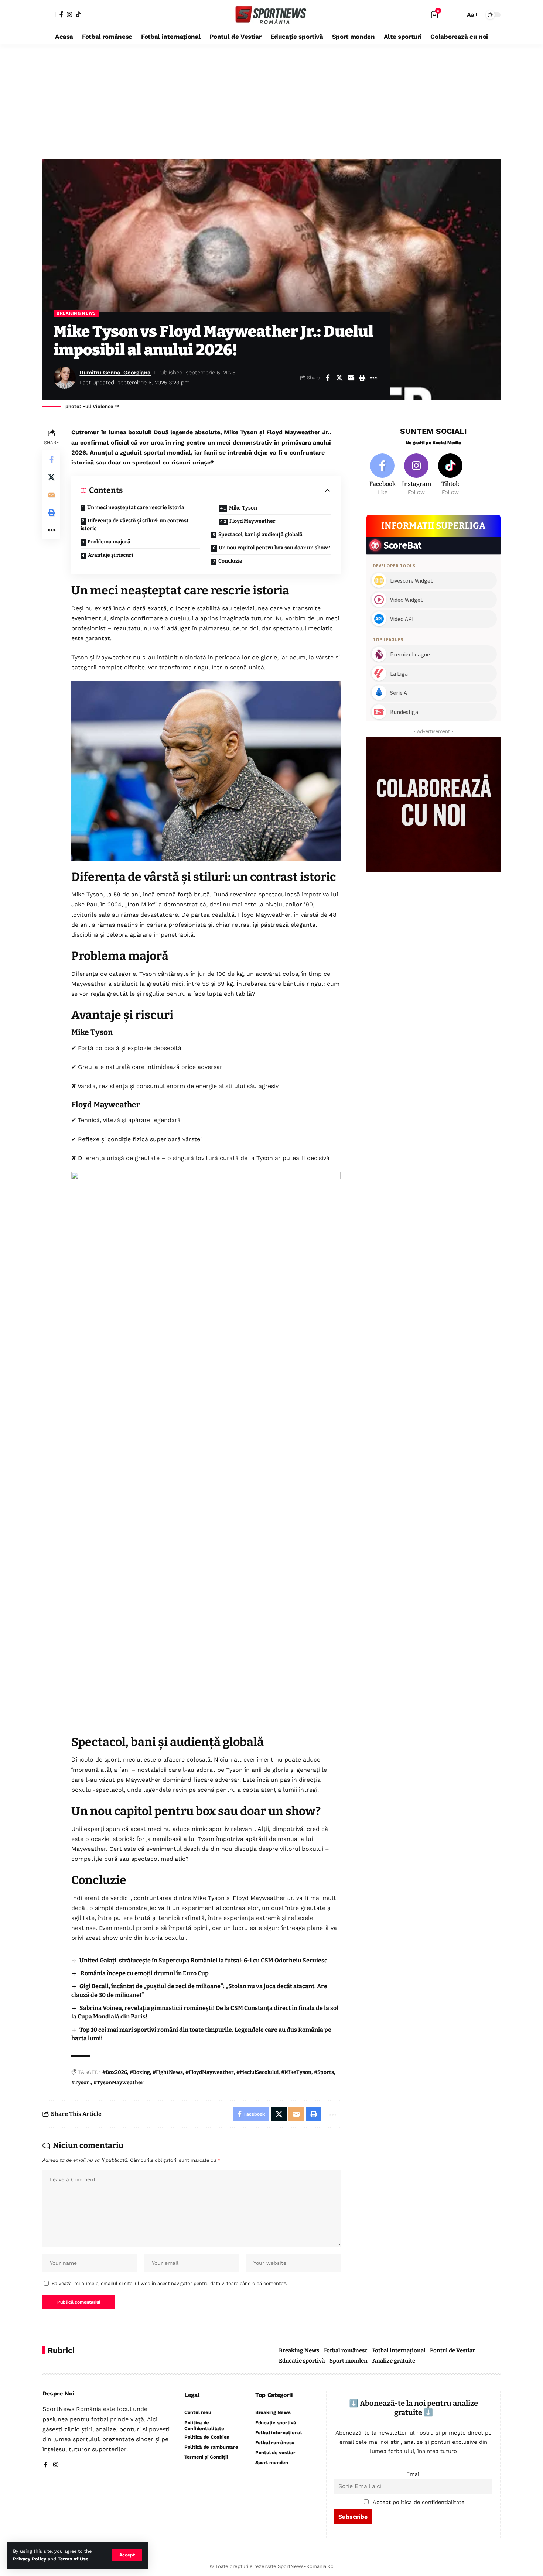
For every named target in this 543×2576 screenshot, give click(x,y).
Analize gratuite (394, 2361)
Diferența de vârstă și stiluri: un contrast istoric (135, 525)
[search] (458, 15)
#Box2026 (115, 2072)
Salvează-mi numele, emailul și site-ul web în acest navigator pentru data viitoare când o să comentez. (169, 2283)
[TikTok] (78, 14)
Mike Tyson (243, 508)
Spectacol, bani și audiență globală (260, 534)
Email (414, 2474)
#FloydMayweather (210, 2072)
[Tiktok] (450, 475)
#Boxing (140, 2072)
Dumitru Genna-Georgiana (115, 373)
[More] (373, 378)
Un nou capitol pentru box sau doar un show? (274, 548)
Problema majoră (109, 542)
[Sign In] (49, 15)
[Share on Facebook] (328, 378)
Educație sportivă (302, 2361)
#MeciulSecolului (257, 2072)
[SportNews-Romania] (271, 15)
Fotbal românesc (346, 2350)
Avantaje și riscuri (110, 555)
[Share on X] (339, 378)
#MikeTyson (296, 2072)
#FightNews (168, 2072)
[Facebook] (61, 14)
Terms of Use (73, 2559)
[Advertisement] (271, 100)
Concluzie (230, 561)
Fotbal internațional (399, 2350)
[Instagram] (69, 14)
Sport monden (349, 2361)
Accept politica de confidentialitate (419, 2502)
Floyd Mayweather (252, 521)
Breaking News (76, 313)
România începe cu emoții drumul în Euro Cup (144, 1973)
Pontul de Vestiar (452, 2350)
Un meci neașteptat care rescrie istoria (136, 507)
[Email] (351, 378)
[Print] (362, 378)
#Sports (324, 2072)
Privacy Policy (30, 2559)
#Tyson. (81, 2083)
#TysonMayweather (119, 2083)
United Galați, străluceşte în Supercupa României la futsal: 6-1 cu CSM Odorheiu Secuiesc (203, 1960)
